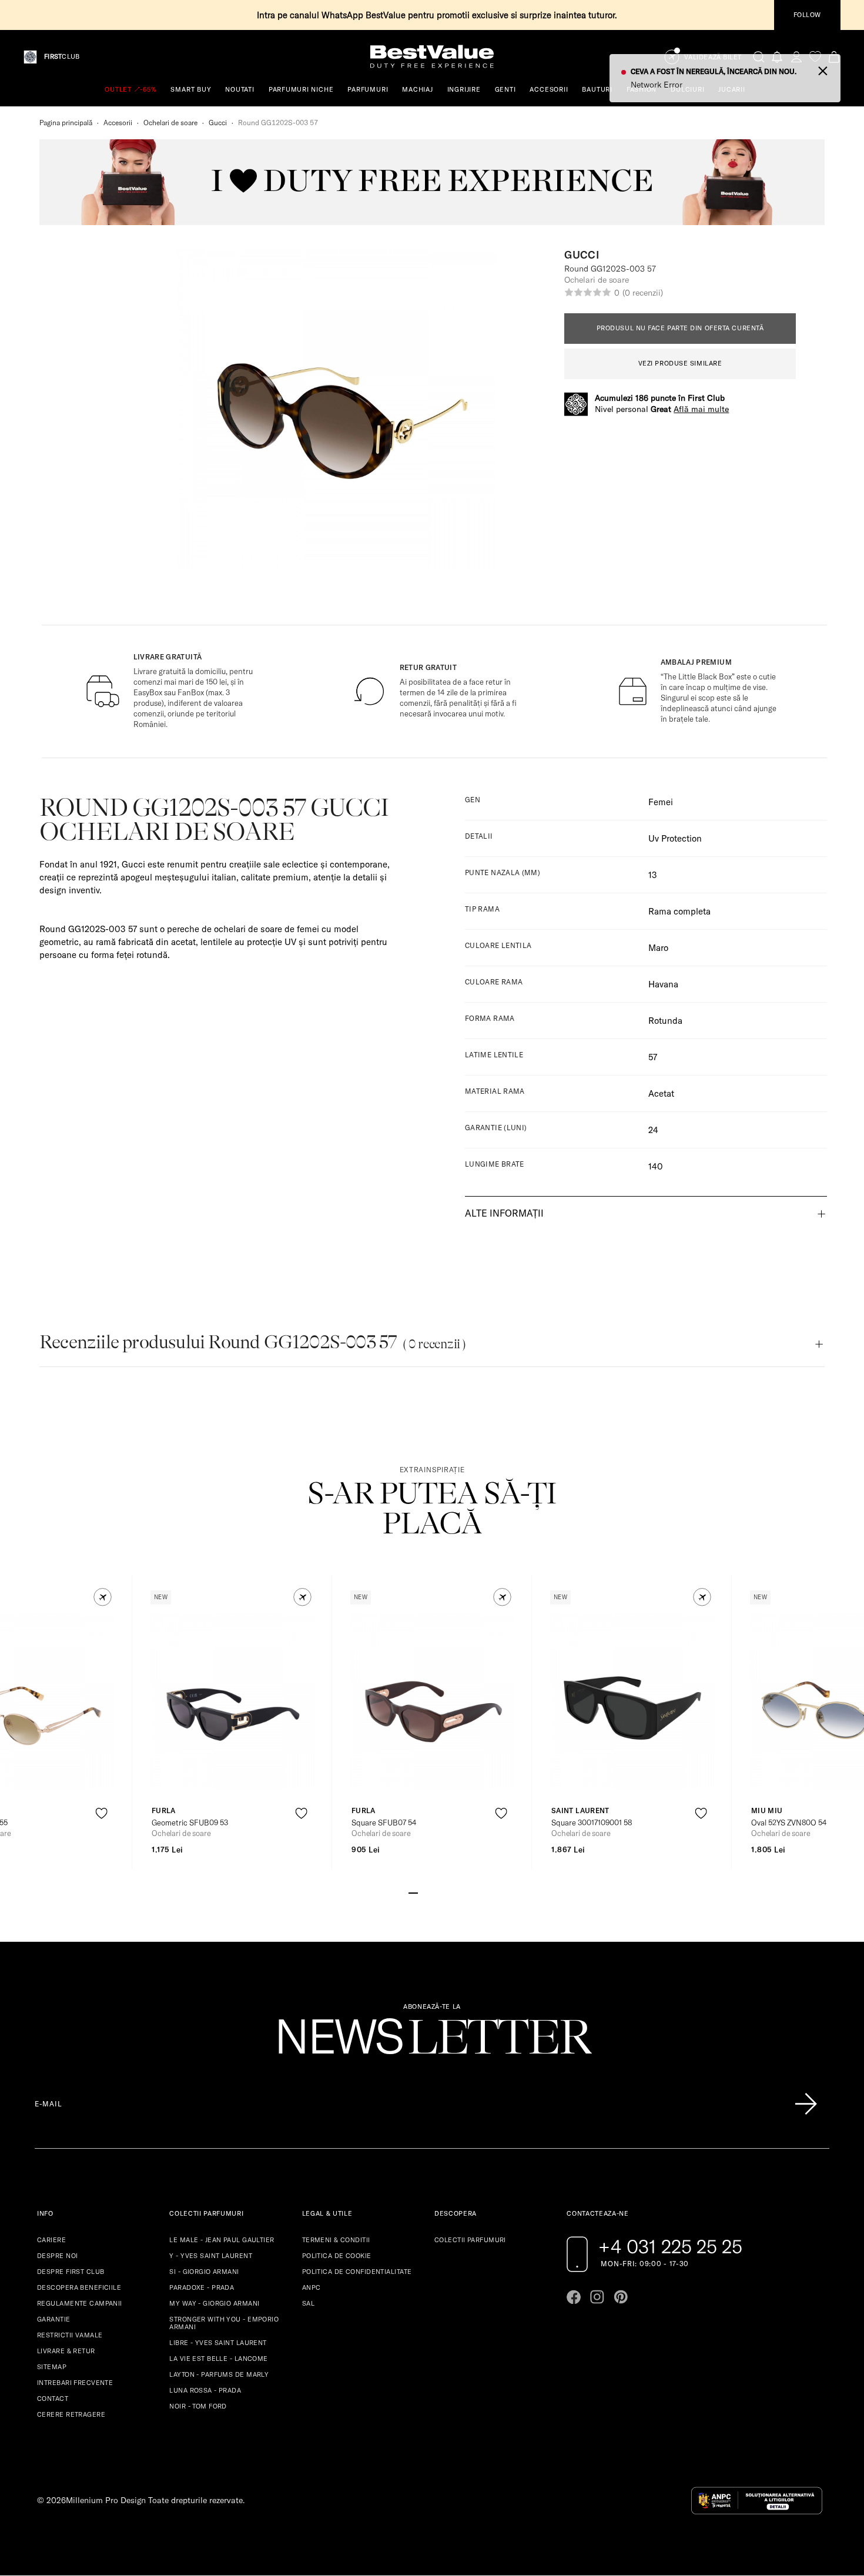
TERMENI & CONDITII (336, 2240)
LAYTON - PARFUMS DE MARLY (219, 2374)
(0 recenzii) (642, 293)
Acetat (661, 1093)
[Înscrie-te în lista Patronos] (806, 2104)
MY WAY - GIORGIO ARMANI (214, 2303)
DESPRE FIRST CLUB (71, 2272)
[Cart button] (834, 57)
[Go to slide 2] (423, 1892)
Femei (661, 802)
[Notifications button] (778, 57)
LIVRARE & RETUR (66, 2351)
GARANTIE (54, 2319)
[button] (103, 1597)
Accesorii (118, 123)
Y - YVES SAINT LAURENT (211, 2256)
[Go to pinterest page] (621, 2297)
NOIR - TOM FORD (198, 2406)
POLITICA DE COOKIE (337, 2256)
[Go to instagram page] (597, 2297)
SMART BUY (191, 89)
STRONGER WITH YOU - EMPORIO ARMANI (224, 2323)
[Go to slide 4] (441, 1892)
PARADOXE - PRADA (202, 2287)
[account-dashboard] (796, 57)
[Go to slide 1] (413, 1892)
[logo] (432, 57)
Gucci (218, 123)
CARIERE (51, 2240)
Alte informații (504, 1213)
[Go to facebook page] (574, 2297)
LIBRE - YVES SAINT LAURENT (218, 2343)
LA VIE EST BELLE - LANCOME (218, 2359)
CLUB (62, 57)
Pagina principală (66, 123)
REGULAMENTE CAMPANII (80, 2303)
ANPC (312, 2287)
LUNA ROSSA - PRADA (205, 2390)
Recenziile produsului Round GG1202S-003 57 (252, 1342)
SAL (308, 2303)
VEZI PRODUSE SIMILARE (680, 363)
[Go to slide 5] (451, 1892)
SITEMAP (52, 2367)
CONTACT (53, 2399)
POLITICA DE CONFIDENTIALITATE (357, 2272)
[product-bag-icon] (101, 1842)
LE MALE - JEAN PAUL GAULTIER (222, 2240)
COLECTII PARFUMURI (470, 2240)
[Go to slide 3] (432, 1892)
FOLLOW (807, 15)
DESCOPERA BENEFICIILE (79, 2287)
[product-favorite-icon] (101, 1813)
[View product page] (233, 1701)
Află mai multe (701, 409)
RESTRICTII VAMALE (70, 2335)
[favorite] (815, 57)
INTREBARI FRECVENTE (75, 2383)
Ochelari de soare (170, 123)
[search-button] (759, 56)
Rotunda (665, 1021)
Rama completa (679, 911)
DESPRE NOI (57, 2256)
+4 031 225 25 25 (670, 2246)
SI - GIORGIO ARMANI (204, 2272)
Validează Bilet (713, 57)
